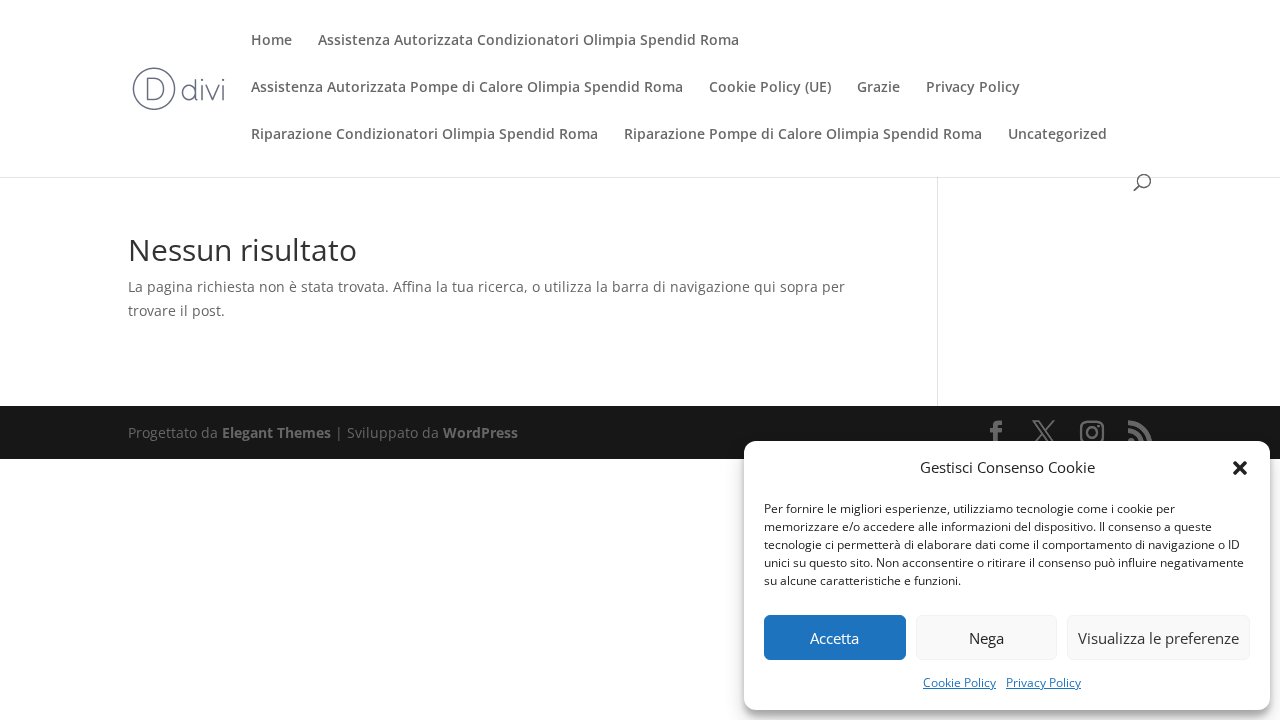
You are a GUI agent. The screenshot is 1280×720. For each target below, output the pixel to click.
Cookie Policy (959, 682)
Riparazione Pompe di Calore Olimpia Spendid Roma (803, 135)
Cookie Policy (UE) (770, 88)
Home (271, 41)
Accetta (834, 638)
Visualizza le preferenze (1158, 638)
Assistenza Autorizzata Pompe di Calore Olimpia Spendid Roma (467, 88)
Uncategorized (1057, 135)
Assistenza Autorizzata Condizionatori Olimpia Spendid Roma (528, 41)
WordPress (480, 432)
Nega (986, 638)
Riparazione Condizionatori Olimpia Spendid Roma (424, 135)
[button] (1240, 468)
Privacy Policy (1043, 682)
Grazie (878, 88)
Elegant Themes (276, 432)
